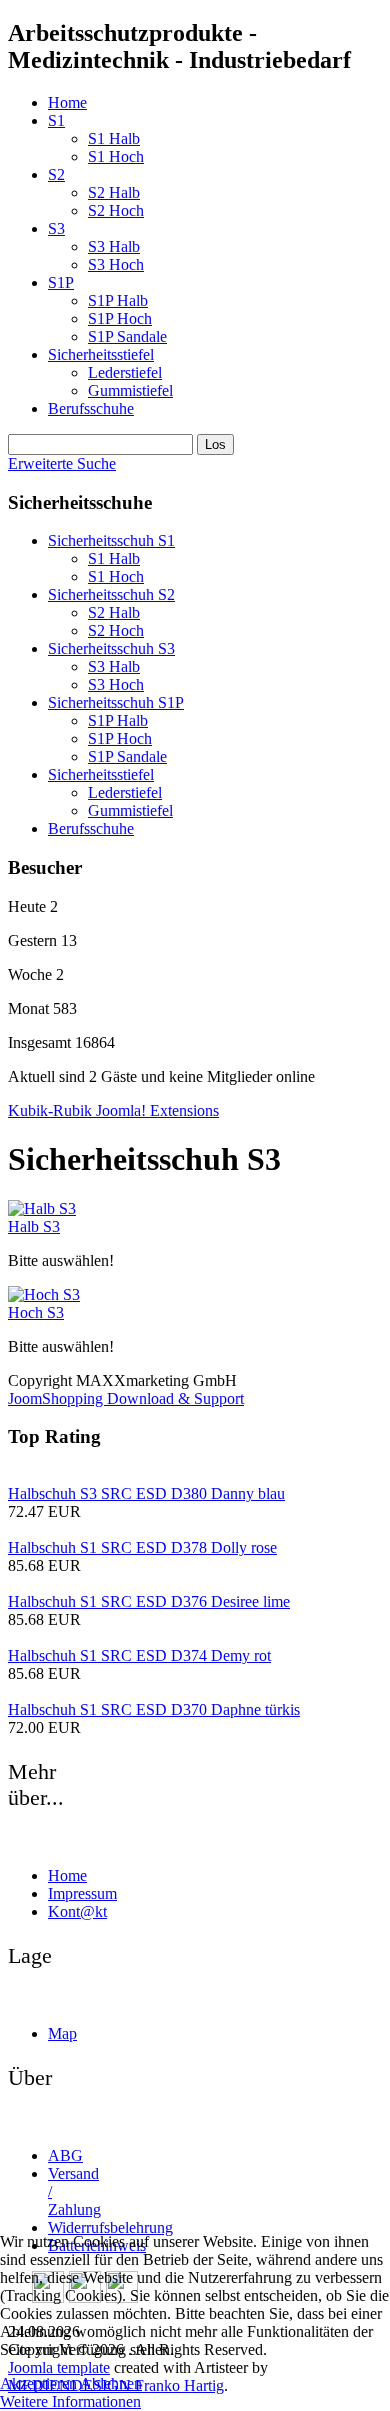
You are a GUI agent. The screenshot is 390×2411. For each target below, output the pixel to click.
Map (62, 2033)
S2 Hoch (116, 210)
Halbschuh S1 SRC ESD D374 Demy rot (139, 1655)
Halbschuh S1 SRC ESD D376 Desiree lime (149, 1601)
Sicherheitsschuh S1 (111, 540)
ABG (65, 2155)
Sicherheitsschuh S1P (116, 702)
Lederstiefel (125, 372)
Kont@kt (77, 1911)
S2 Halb (114, 192)
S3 (56, 228)
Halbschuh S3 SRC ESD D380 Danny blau (146, 1493)
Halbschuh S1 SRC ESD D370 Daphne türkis (154, 1709)
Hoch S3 (36, 1312)
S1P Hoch (120, 318)
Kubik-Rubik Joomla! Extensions (113, 1110)
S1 (56, 120)
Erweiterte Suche (62, 463)
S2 (56, 174)
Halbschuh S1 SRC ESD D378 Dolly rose (142, 1547)
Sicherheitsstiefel (101, 354)
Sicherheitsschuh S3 (111, 648)
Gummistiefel (130, 390)
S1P (61, 282)
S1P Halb (118, 300)
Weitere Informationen (70, 2401)
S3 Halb (114, 246)
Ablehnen (111, 2383)
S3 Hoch (116, 264)
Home (67, 102)
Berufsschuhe (91, 408)
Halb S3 (34, 1226)
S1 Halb (114, 138)
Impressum (82, 1893)
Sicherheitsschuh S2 (111, 594)
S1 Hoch (116, 156)
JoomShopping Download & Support (126, 1398)
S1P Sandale (127, 336)
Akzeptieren (38, 2383)
